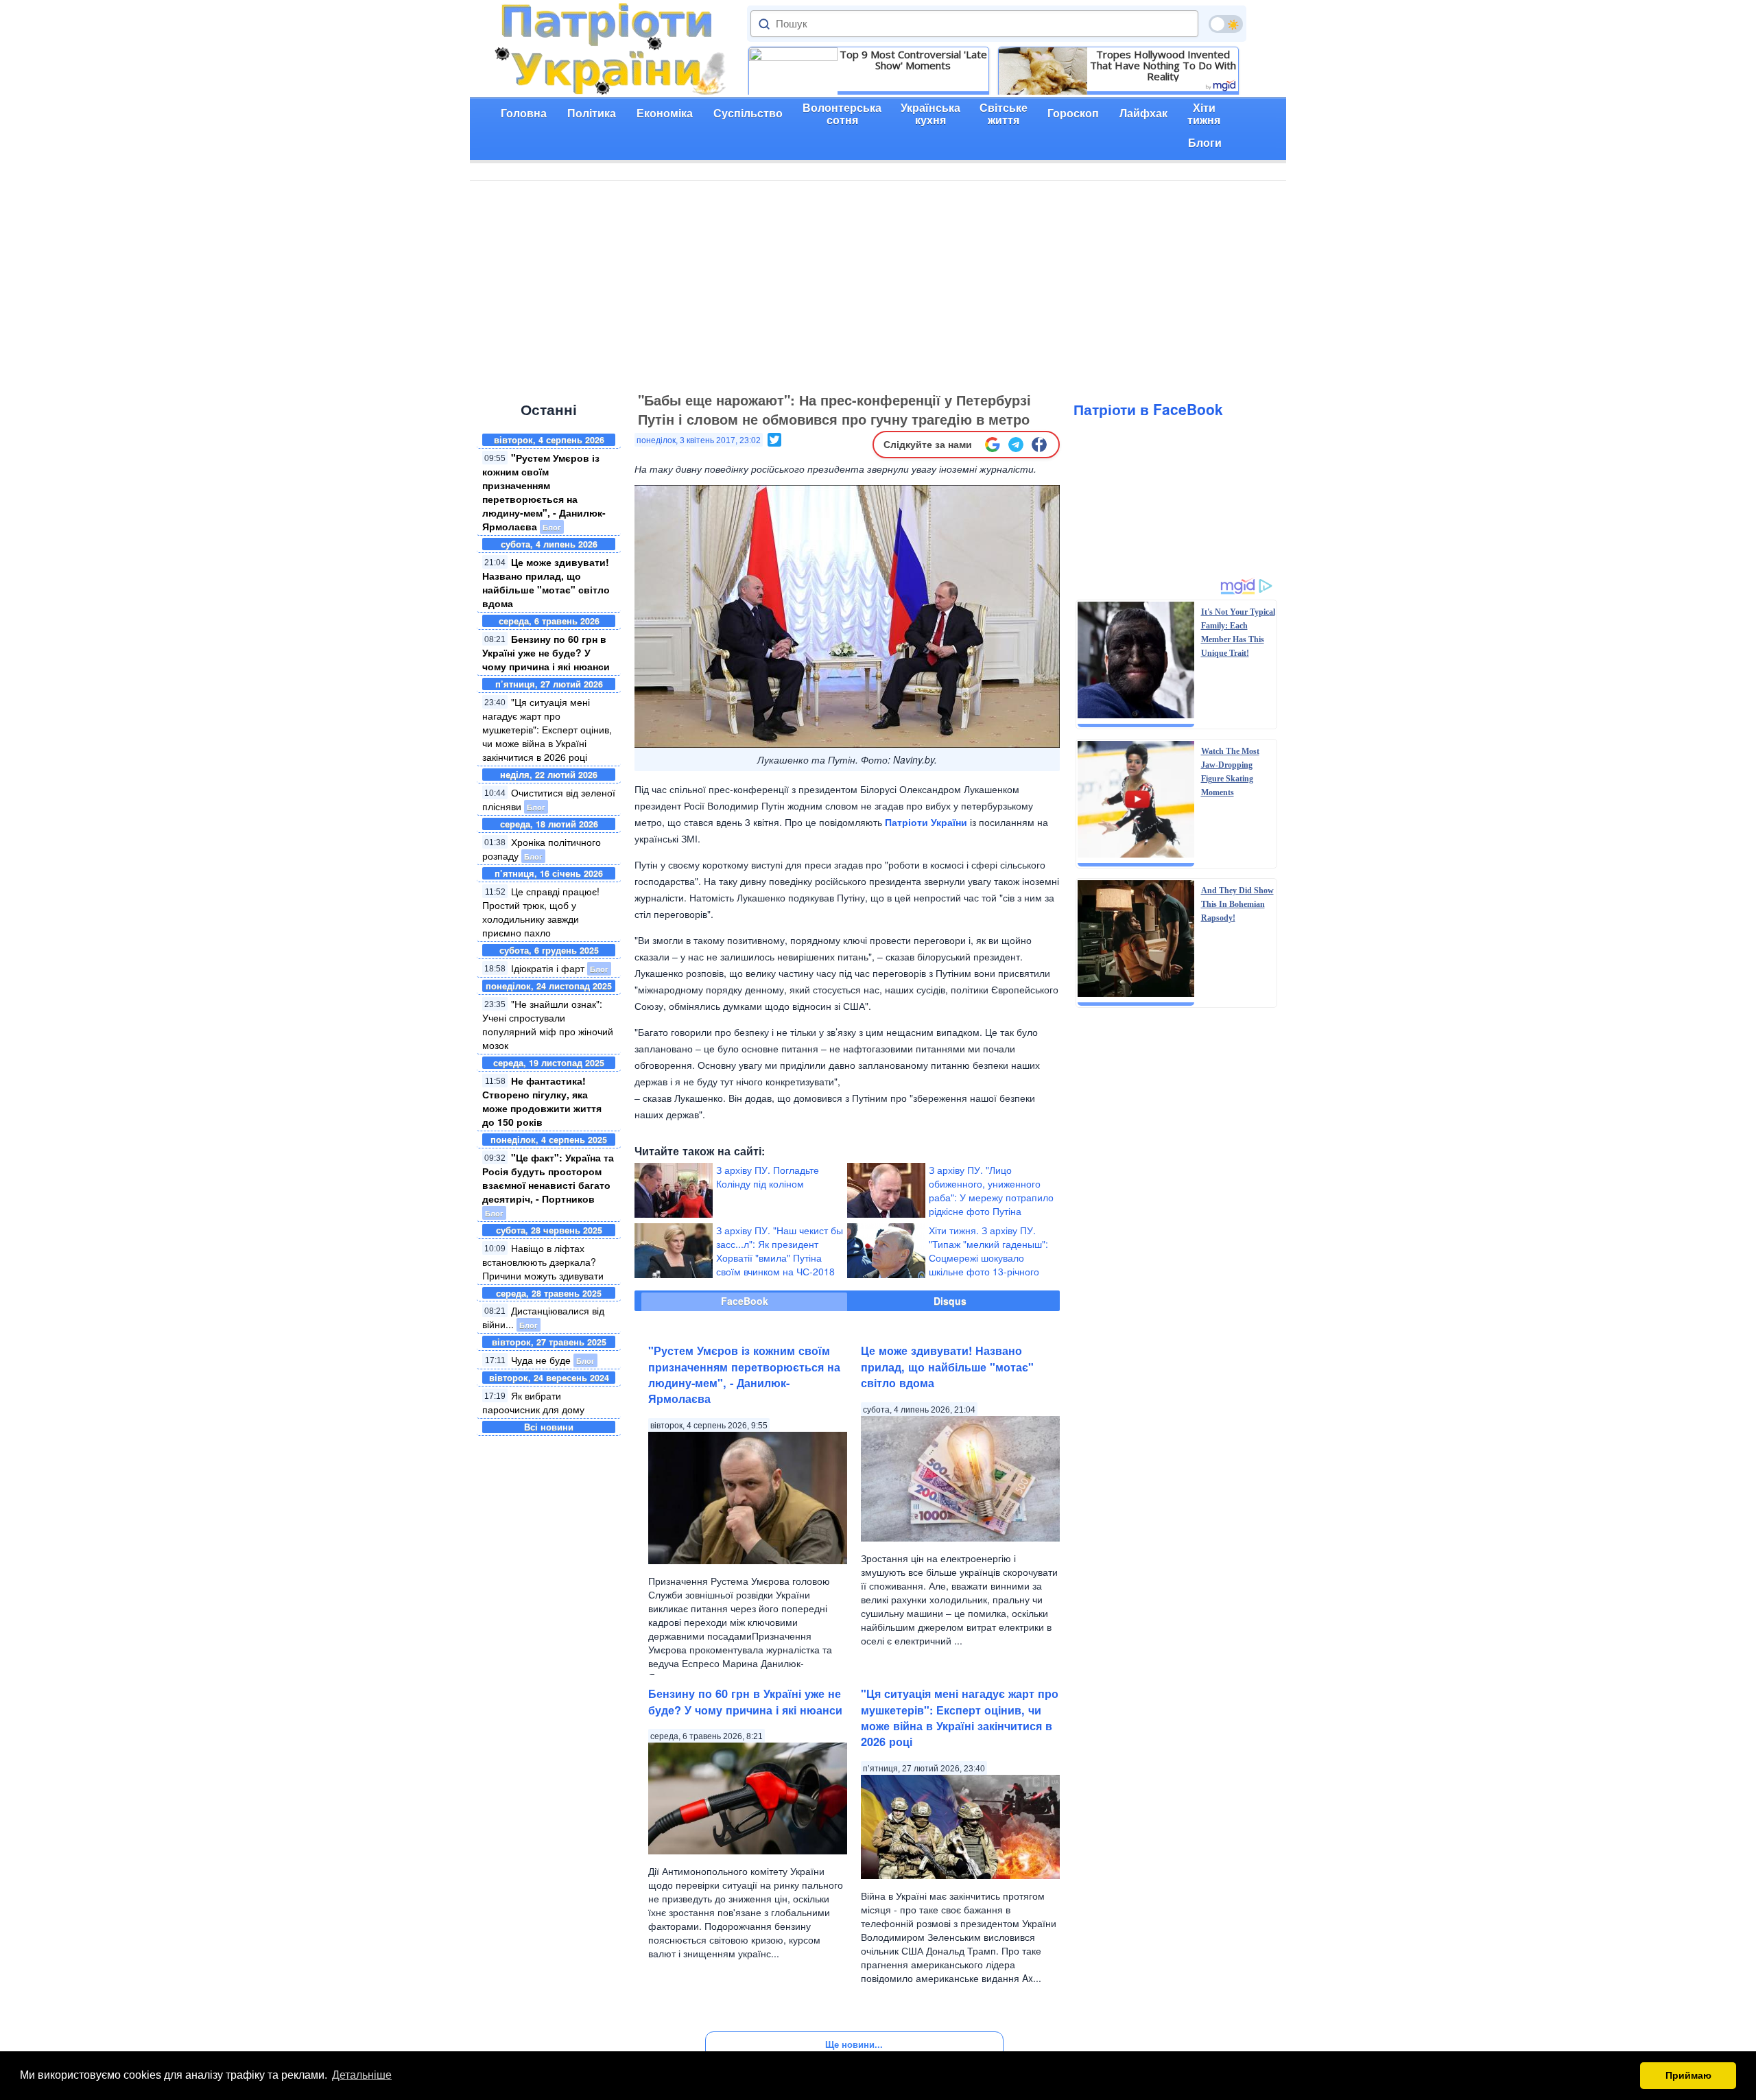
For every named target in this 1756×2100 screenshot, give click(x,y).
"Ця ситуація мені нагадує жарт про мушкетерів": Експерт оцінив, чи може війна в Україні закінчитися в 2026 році (547, 729)
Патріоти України (926, 822)
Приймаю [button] (1688, 2075)
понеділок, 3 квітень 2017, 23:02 (699, 440)
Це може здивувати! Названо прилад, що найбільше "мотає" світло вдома (546, 582)
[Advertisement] (878, 284)
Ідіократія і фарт (548, 968)
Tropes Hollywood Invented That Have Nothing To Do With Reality (1163, 65)
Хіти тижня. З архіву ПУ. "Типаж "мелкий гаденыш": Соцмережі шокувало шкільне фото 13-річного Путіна (988, 1258)
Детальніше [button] (362, 2075)
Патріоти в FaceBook (1148, 409)
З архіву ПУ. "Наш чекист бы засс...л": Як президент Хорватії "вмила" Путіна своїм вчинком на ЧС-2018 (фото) (780, 1258)
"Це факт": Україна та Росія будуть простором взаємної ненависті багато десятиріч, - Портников (548, 1178)
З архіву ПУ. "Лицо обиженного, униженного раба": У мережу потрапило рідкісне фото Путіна (991, 1190)
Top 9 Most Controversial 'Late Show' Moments (913, 60)
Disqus (950, 1301)
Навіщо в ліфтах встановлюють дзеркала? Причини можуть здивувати (543, 1262)
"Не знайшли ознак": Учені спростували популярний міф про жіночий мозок (548, 1024)
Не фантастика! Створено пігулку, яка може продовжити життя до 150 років (542, 1101)
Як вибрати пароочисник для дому (533, 1402)
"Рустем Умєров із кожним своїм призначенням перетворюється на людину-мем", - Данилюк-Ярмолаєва (544, 492)
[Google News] (993, 445)
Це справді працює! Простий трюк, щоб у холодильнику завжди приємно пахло (541, 912)
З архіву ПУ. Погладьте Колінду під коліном (768, 1177)
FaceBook (745, 1301)
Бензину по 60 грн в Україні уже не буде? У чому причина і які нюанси (546, 652)
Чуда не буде (541, 1360)
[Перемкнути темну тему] (1226, 24)
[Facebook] (1039, 445)
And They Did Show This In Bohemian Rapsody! (1237, 904)
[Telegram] (1016, 445)
